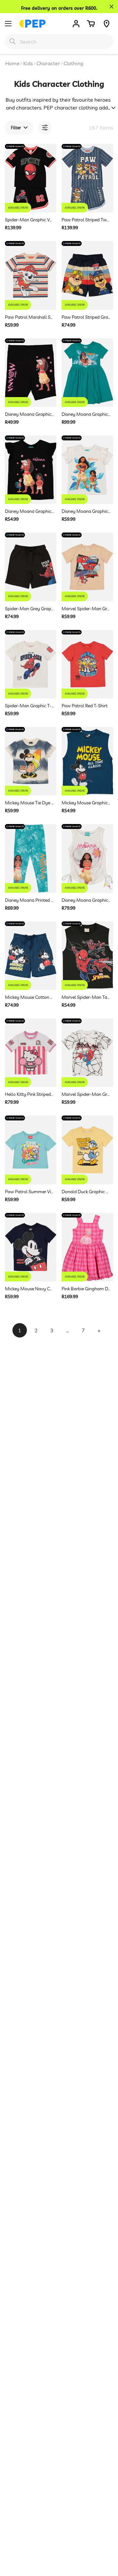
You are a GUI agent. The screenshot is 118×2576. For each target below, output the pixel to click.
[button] (91, 24)
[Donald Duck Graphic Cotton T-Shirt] (87, 1150)
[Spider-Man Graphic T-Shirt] (31, 664)
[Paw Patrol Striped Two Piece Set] (87, 178)
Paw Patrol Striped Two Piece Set (86, 220)
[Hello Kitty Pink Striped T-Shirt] (31, 1053)
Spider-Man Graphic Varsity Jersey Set (29, 220)
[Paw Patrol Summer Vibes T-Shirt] (31, 1150)
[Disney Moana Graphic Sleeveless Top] (87, 858)
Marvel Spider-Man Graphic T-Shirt (86, 609)
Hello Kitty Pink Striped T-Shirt (29, 1094)
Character (48, 63)
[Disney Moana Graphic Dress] (87, 373)
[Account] (76, 24)
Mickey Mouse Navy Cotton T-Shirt (29, 1289)
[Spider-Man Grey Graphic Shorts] (31, 567)
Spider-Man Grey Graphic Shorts (29, 609)
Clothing (73, 63)
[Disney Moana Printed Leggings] (31, 858)
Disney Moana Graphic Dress (86, 414)
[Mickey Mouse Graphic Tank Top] (87, 761)
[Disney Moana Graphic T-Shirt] (31, 470)
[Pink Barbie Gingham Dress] (87, 1247)
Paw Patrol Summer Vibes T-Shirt (29, 1192)
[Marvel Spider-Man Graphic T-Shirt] (87, 567)
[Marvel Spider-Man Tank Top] (87, 956)
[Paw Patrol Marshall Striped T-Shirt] (31, 275)
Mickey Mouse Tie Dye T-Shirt (29, 803)
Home (12, 63)
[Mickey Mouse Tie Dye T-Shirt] (31, 761)
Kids (28, 63)
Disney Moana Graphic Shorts (29, 414)
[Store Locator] (107, 24)
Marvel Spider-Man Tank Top (86, 997)
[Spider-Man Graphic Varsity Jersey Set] (31, 178)
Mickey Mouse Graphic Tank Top (86, 803)
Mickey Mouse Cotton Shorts (29, 997)
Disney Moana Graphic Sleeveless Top (86, 900)
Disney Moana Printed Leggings (29, 900)
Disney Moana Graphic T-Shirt (29, 511)
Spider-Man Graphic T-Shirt (29, 706)
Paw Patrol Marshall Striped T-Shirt (29, 317)
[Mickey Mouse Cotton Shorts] (31, 956)
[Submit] (12, 41)
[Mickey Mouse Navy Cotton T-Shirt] (31, 1247)
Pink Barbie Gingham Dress (86, 1289)
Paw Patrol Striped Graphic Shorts (86, 317)
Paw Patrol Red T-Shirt (85, 706)
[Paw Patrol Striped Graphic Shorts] (87, 275)
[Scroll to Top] (106, 2541)
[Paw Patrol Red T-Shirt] (87, 664)
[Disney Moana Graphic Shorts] (31, 373)
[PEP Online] (32, 24)
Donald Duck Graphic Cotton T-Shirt (86, 1192)
